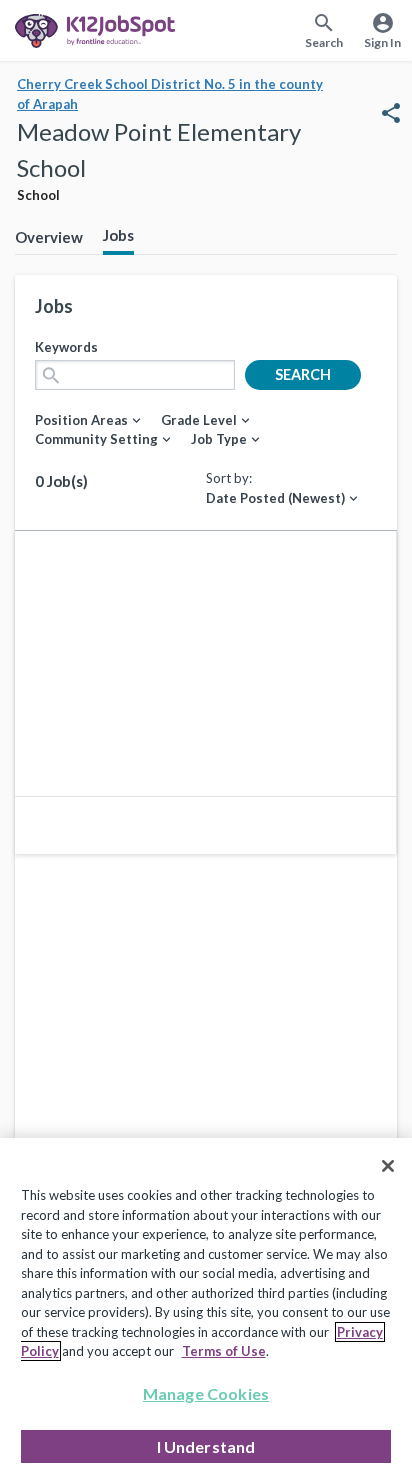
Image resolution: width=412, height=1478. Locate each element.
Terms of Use (224, 1351)
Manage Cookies (206, 1393)
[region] (206, 1308)
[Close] (388, 1166)
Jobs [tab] (118, 235)
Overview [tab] (49, 237)
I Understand (206, 1446)
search (303, 374)
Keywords (66, 347)
